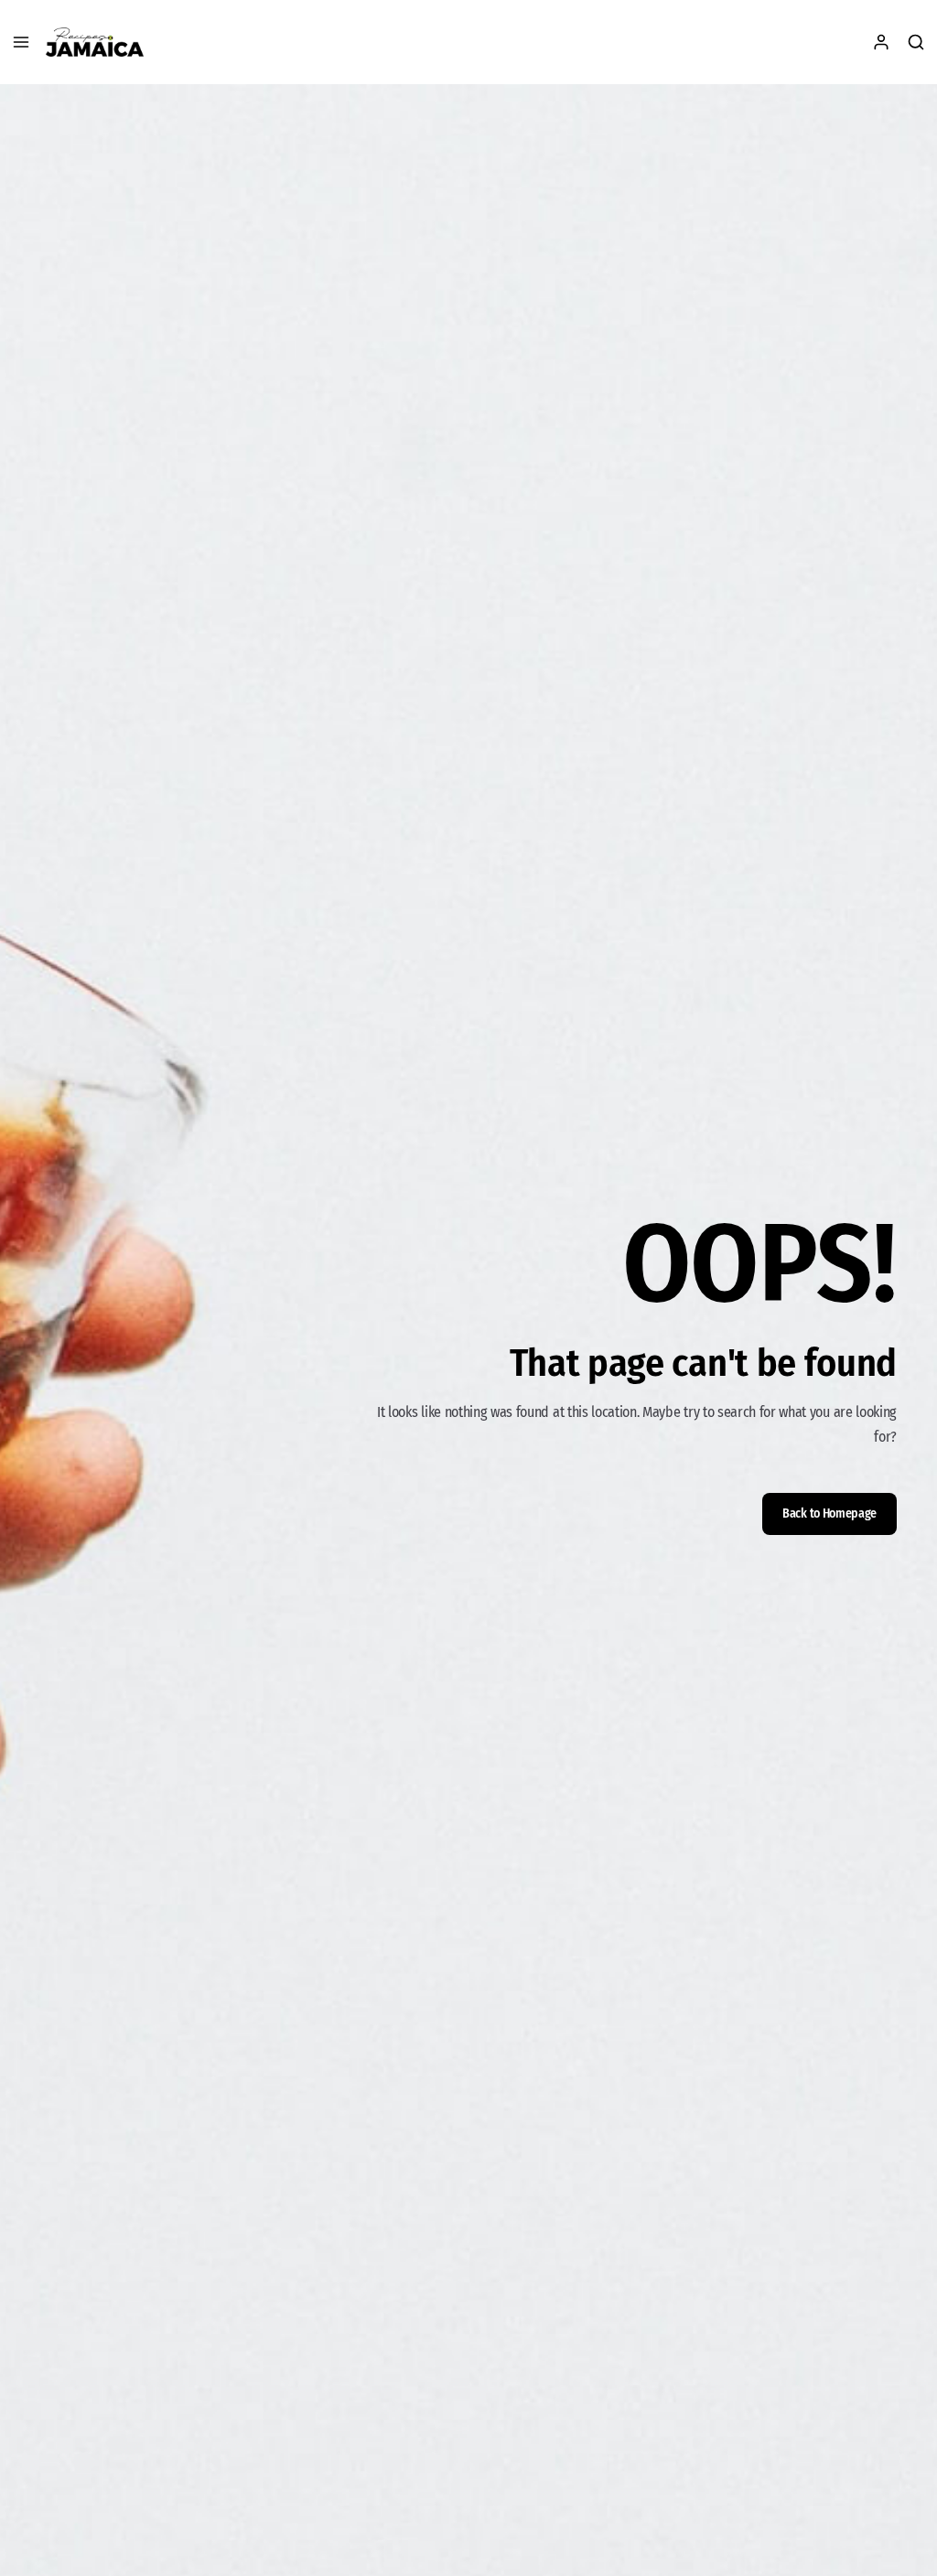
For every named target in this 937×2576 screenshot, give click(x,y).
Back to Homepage (829, 1513)
